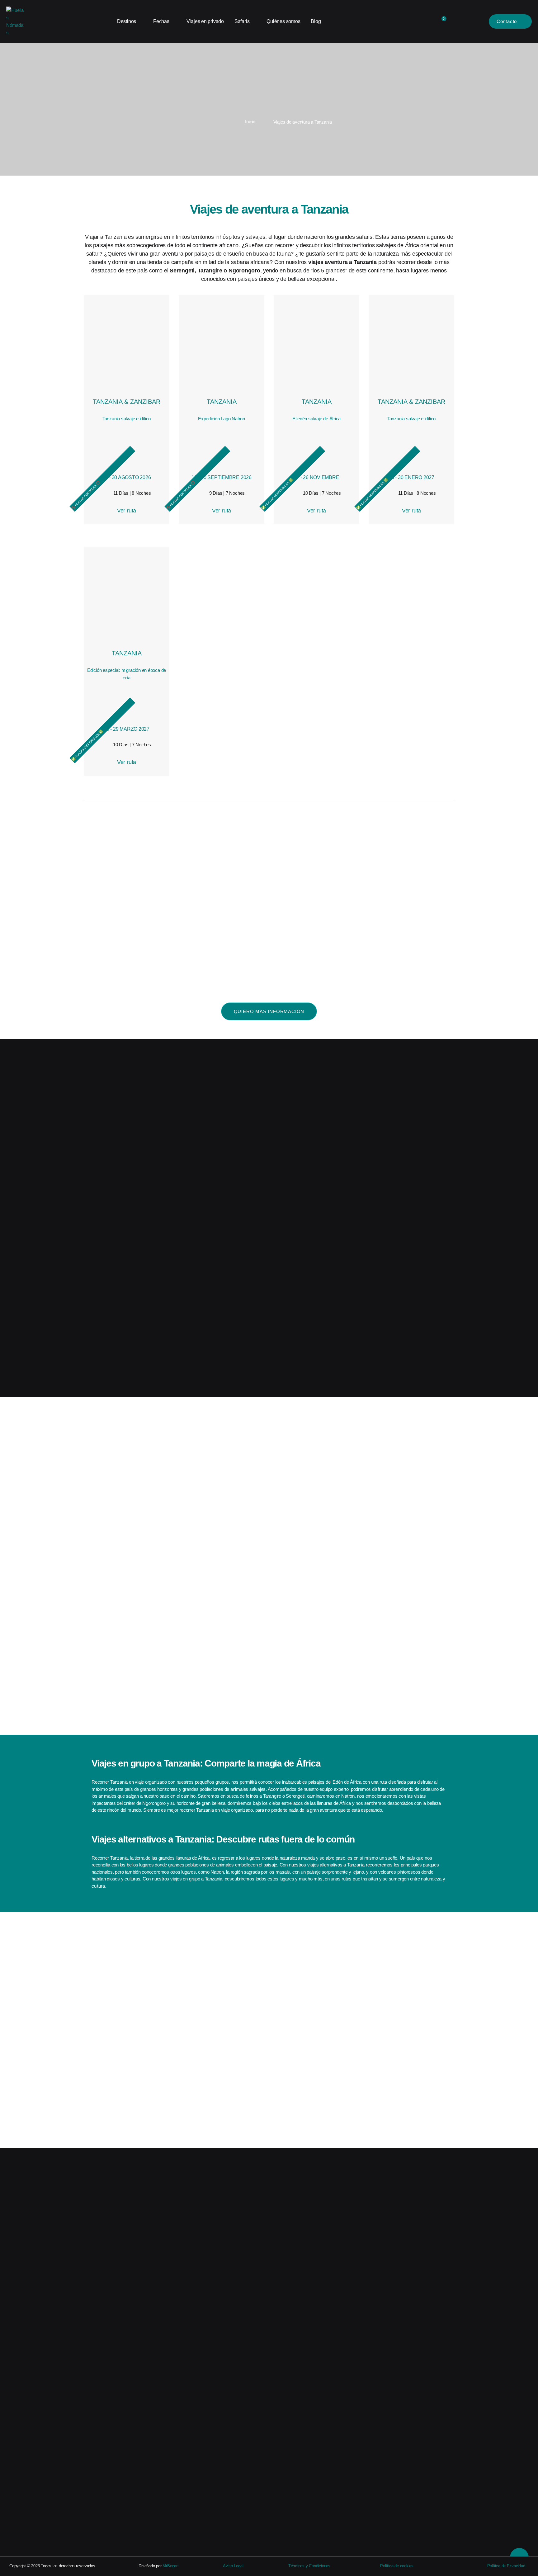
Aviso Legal (233, 2566)
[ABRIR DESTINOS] (140, 21)
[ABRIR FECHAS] (173, 21)
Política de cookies (397, 2566)
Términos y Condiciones (309, 2566)
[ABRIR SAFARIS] (253, 21)
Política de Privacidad (506, 2566)
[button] (89, 1680)
